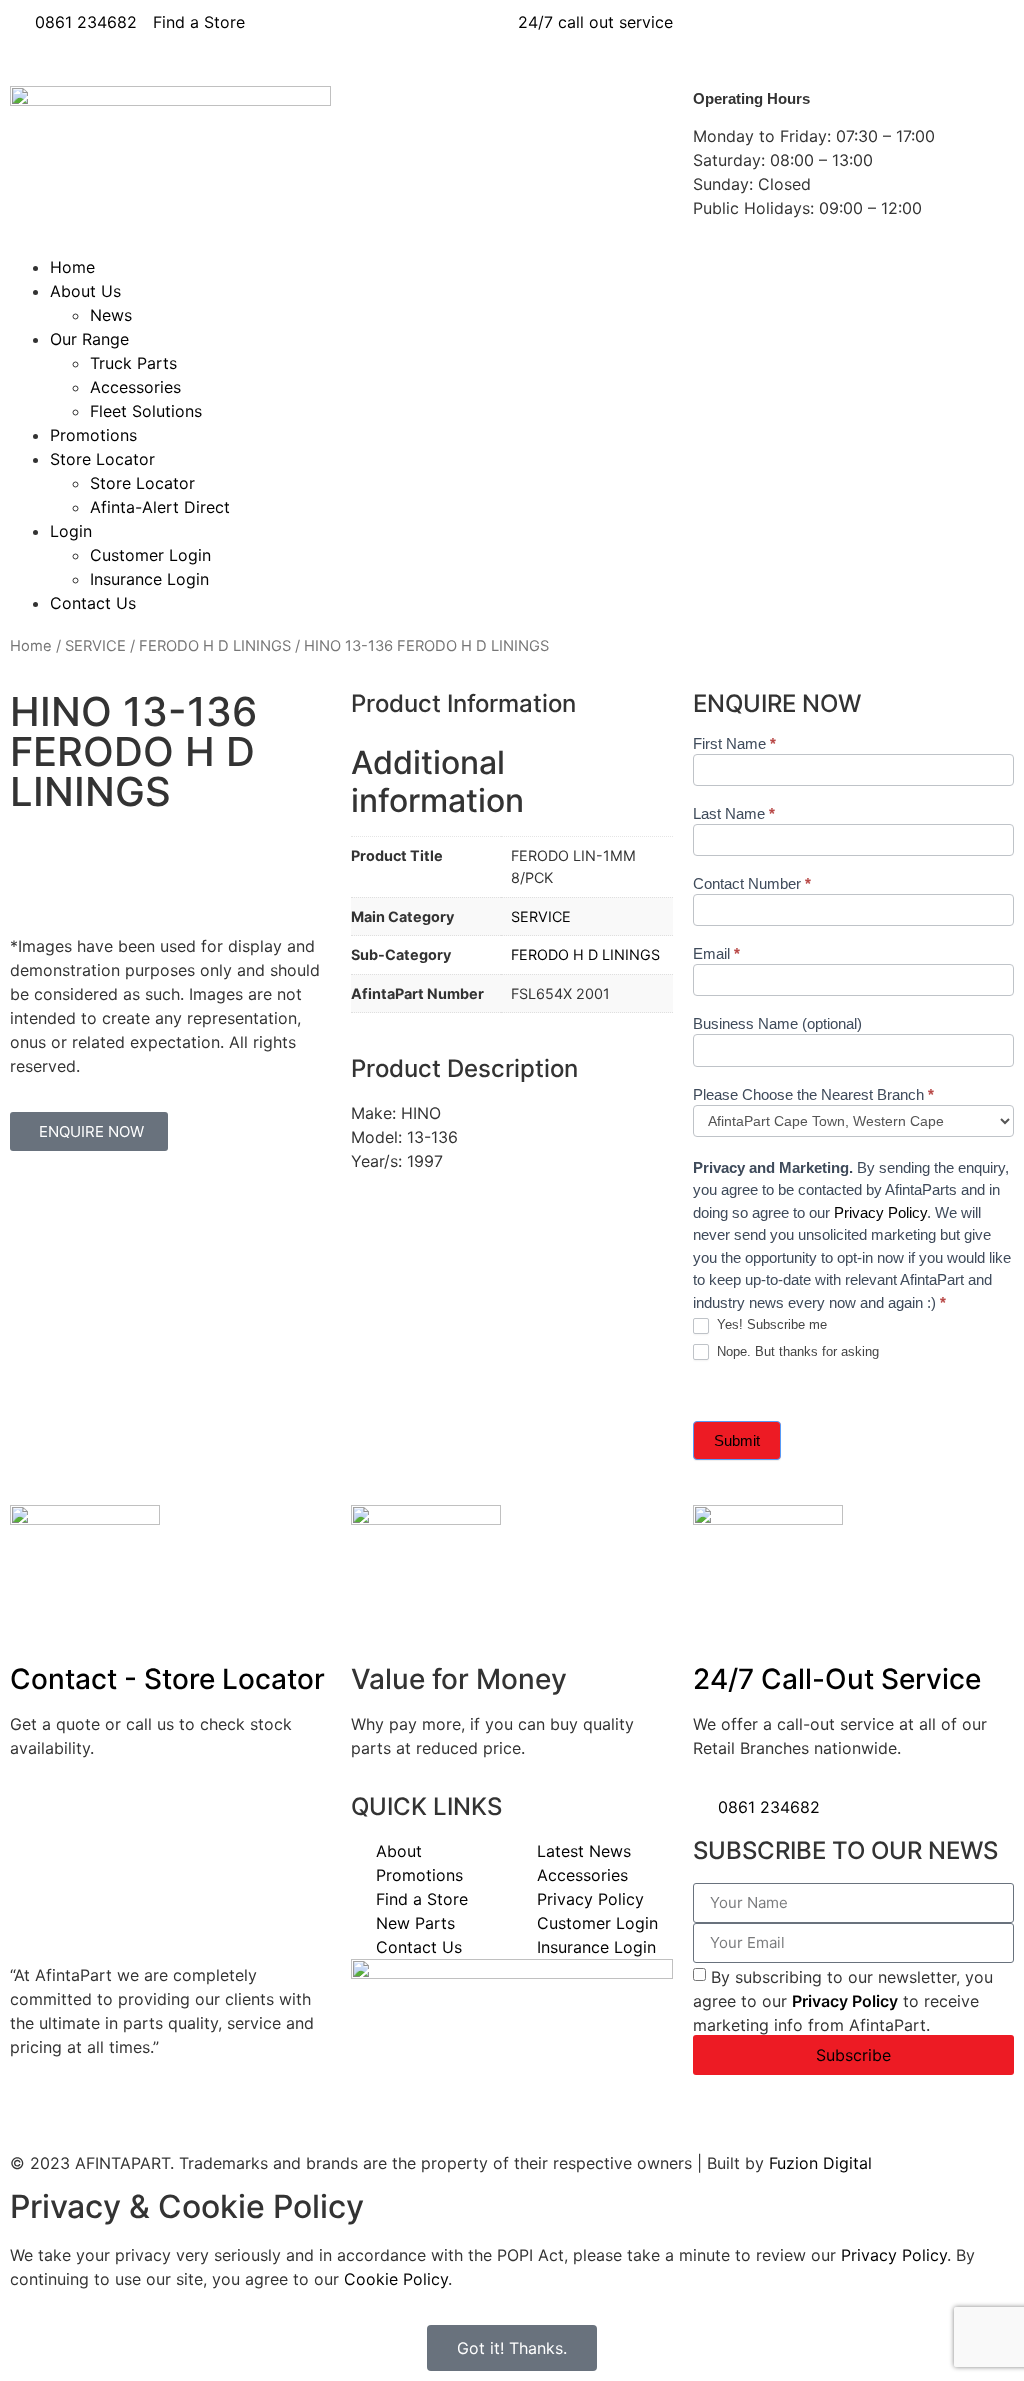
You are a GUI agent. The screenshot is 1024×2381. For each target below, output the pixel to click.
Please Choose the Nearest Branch (813, 1095)
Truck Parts (133, 363)
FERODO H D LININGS (215, 646)
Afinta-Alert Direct (160, 507)
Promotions (93, 435)
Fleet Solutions (146, 411)
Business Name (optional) (777, 1024)
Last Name (734, 814)
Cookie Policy (396, 2279)
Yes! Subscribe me (770, 1324)
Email (716, 954)
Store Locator (102, 459)
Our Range (89, 339)
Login (71, 531)
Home (72, 267)
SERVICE (95, 646)
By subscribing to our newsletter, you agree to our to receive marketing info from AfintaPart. (843, 2000)
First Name (734, 744)
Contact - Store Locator (167, 1679)
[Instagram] (883, 35)
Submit (737, 1440)
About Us (85, 291)
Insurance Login (149, 579)
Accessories (135, 387)
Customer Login (150, 555)
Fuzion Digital (820, 2163)
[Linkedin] (773, 35)
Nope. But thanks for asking (796, 1351)
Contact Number (752, 884)
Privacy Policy (880, 1212)
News (111, 315)
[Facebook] (718, 35)
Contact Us (93, 603)
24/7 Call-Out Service (837, 1679)
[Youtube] (828, 35)
